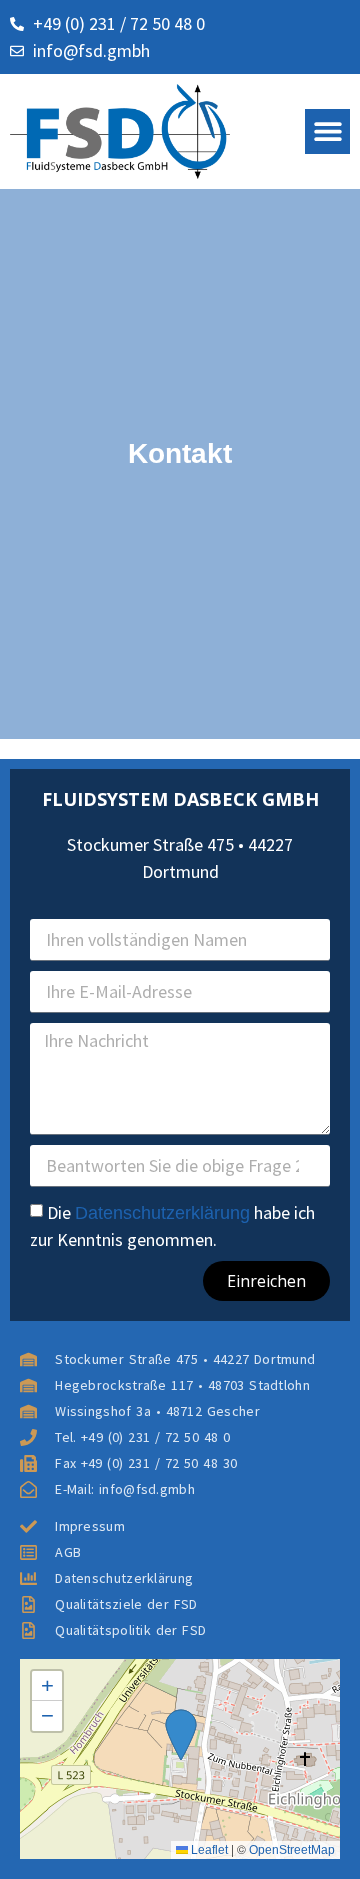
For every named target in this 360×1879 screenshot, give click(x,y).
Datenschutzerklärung (162, 1213)
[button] (327, 131)
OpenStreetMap (292, 1850)
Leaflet (208, 1850)
